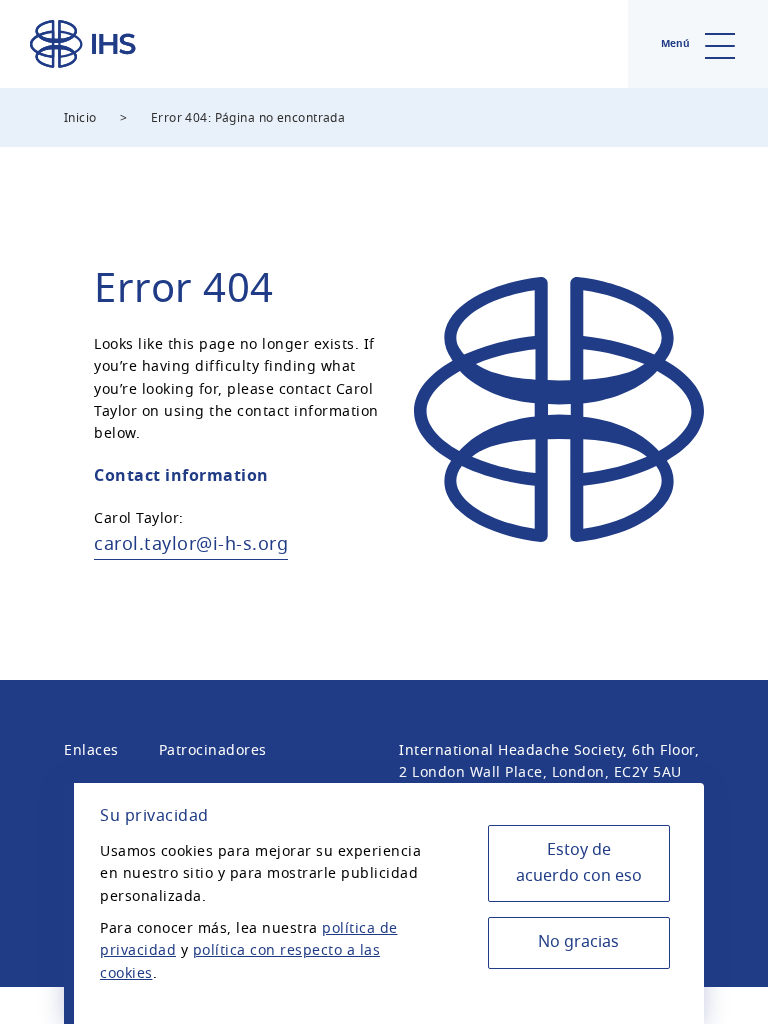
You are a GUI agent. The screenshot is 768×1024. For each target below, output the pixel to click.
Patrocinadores (213, 750)
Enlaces (91, 750)
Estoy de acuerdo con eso (579, 863)
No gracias (578, 942)
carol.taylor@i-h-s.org (191, 544)
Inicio (80, 118)
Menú (677, 43)
